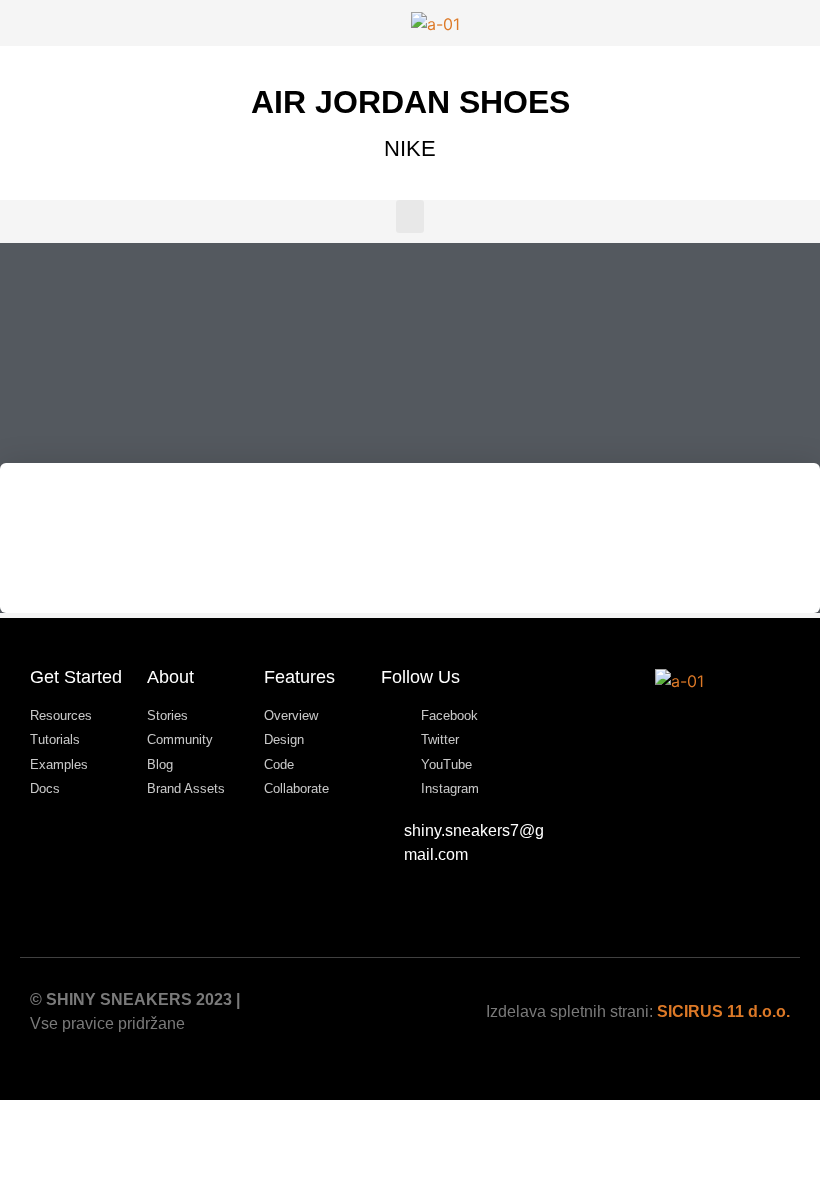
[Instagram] (706, 728)
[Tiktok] (652, 728)
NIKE (410, 148)
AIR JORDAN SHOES (410, 102)
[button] (410, 216)
